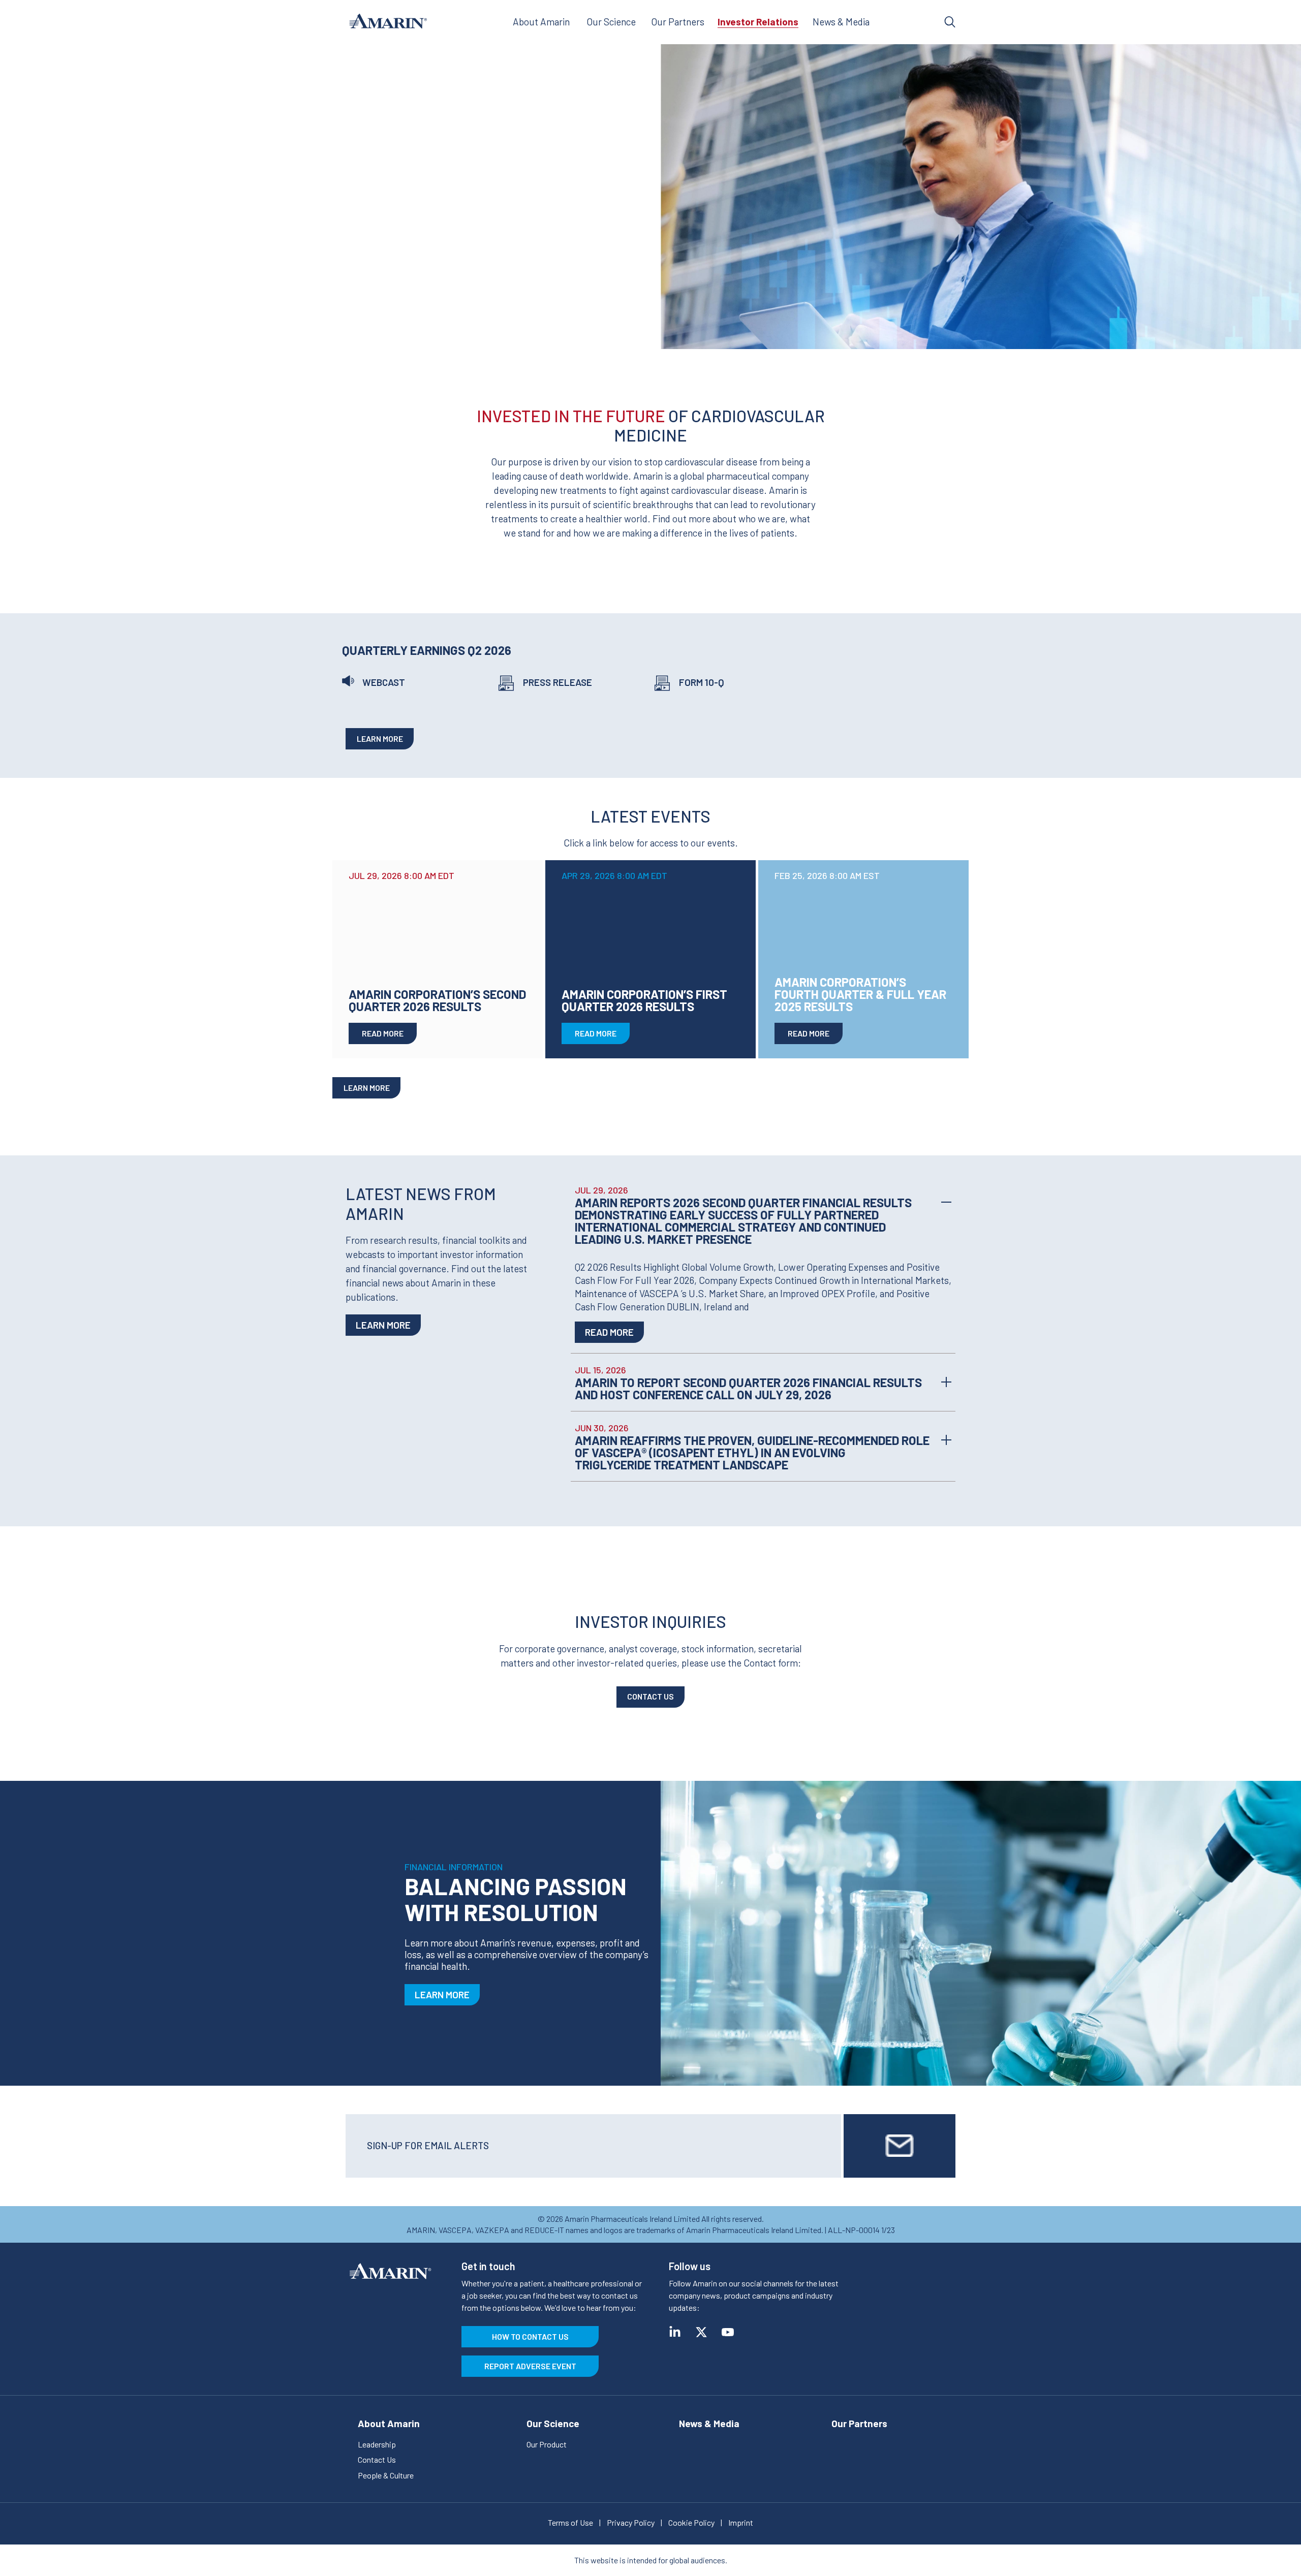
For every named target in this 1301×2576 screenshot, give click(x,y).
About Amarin (541, 22)
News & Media (841, 22)
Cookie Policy (691, 2522)
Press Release (557, 682)
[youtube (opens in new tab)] (728, 2332)
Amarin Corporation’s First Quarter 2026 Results (644, 1000)
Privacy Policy (631, 2522)
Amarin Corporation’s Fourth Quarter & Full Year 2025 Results (860, 994)
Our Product (547, 2444)
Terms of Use (570, 2522)
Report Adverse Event (530, 2366)
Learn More (383, 1325)
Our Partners (678, 22)
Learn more (380, 739)
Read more (609, 1332)
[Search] (950, 22)
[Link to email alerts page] (900, 2146)
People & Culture (386, 2475)
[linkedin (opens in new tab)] (675, 2332)
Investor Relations (758, 22)
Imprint (741, 2522)
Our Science (611, 22)
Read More (383, 1033)
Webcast (384, 682)
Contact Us (650, 1696)
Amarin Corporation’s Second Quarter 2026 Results (437, 1000)
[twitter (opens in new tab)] (701, 2332)
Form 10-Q (702, 682)
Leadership (377, 2444)
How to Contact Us (530, 2336)
